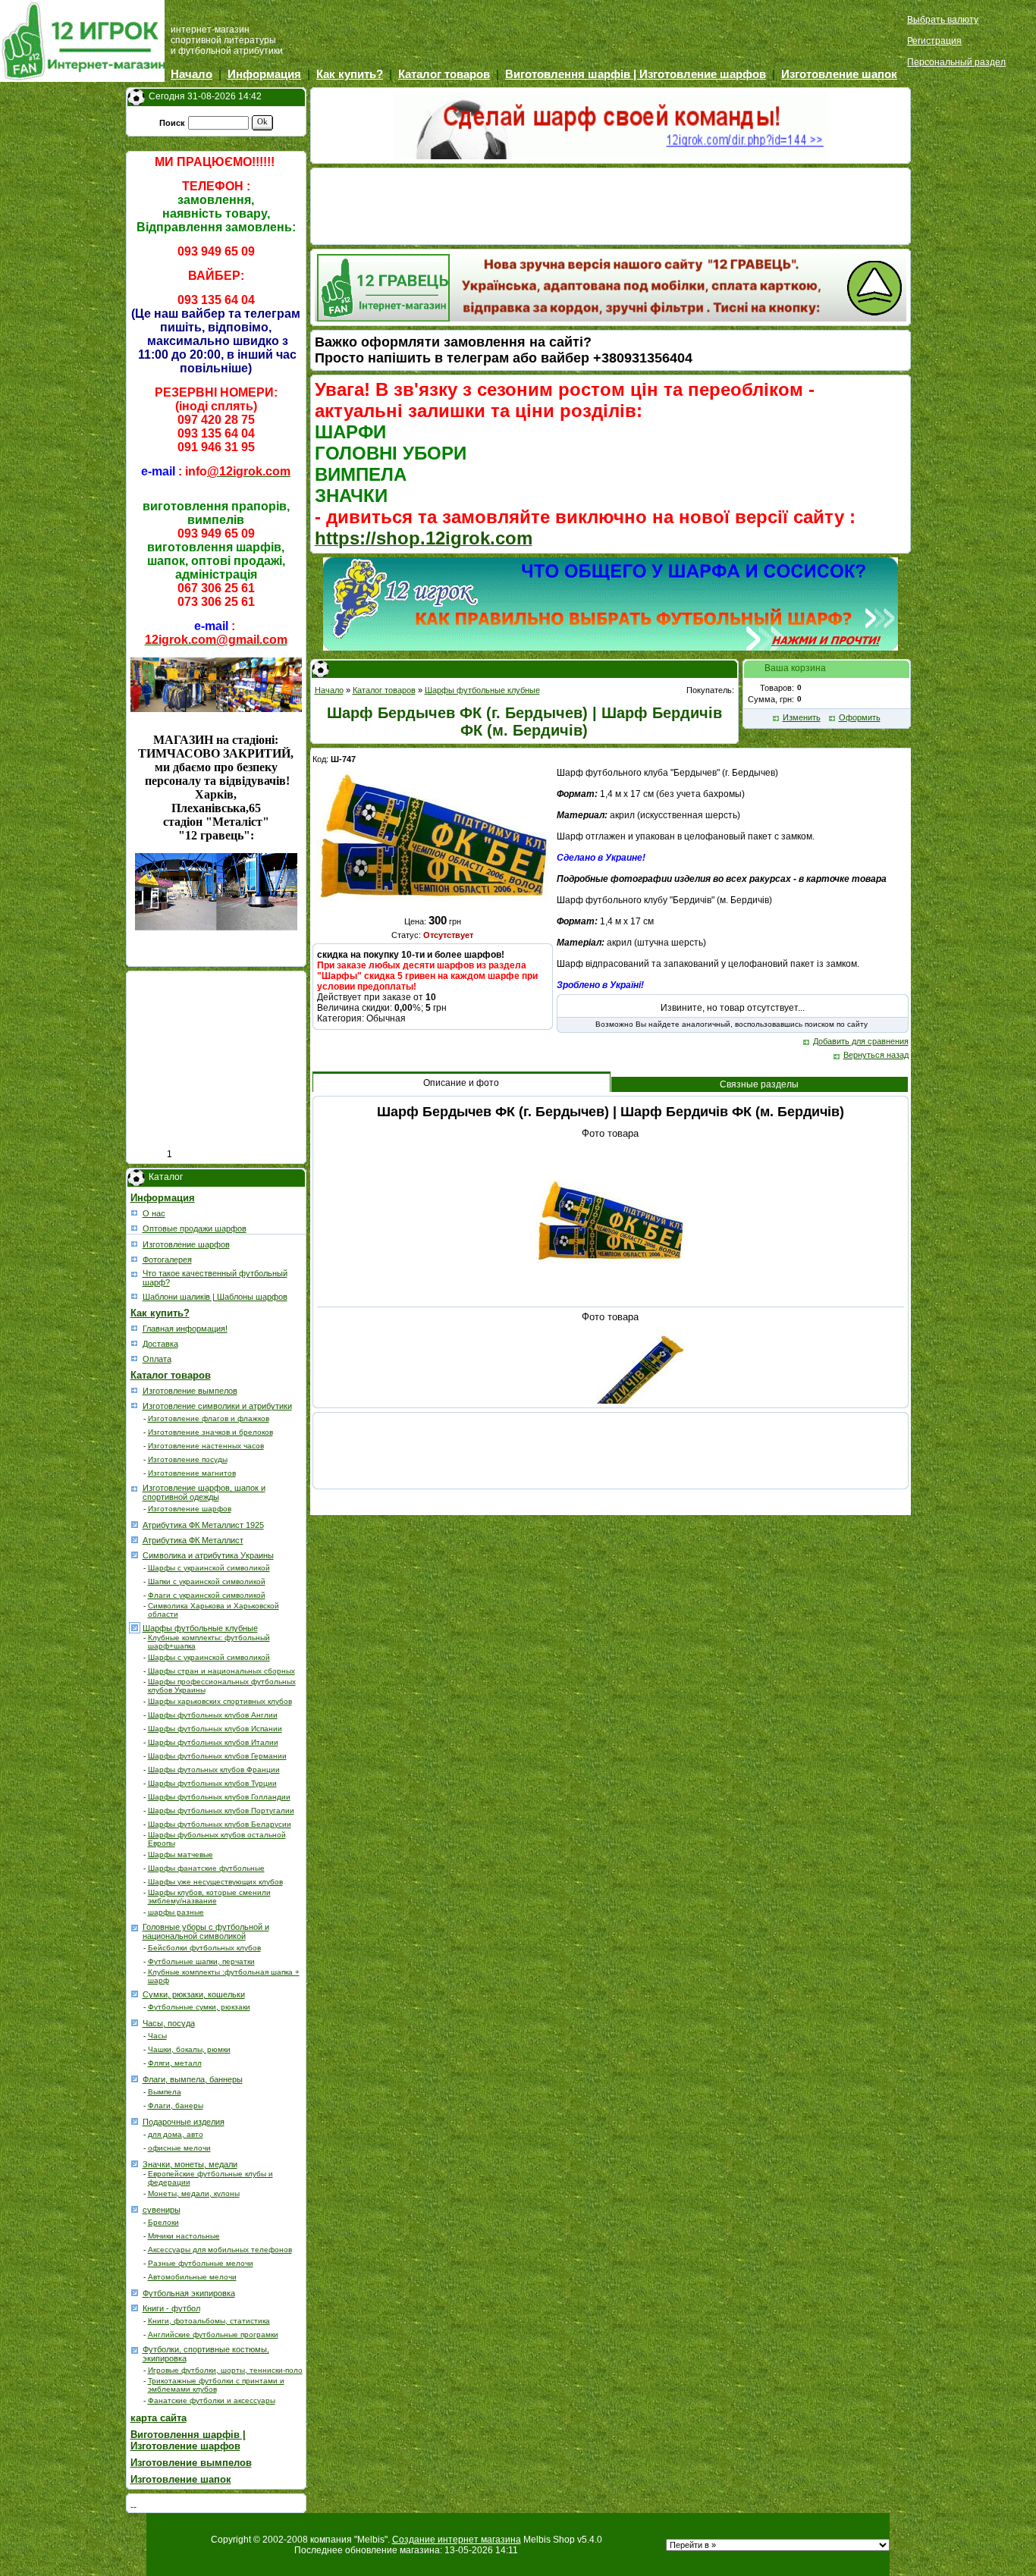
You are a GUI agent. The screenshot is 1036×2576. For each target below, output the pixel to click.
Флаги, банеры (176, 2105)
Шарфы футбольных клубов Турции (212, 1783)
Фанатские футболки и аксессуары (212, 2400)
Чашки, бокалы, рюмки (189, 2049)
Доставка (160, 1344)
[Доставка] (136, 1342)
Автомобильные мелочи (192, 2277)
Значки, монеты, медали (190, 2164)
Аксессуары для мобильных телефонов (220, 2250)
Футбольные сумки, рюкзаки (199, 2007)
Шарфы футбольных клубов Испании (215, 1729)
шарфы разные (176, 1912)
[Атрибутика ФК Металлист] (136, 1539)
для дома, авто (176, 2134)
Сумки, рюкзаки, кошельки (194, 1994)
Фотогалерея (167, 1260)
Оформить (860, 717)
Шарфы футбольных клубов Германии (217, 1756)
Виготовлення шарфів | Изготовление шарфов (636, 74)
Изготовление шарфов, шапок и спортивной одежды (204, 1492)
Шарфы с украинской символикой (209, 1568)
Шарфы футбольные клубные (200, 1628)
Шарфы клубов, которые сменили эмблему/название (209, 1897)
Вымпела (165, 2092)
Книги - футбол (171, 2308)
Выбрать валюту (943, 20)
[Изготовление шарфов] (136, 1243)
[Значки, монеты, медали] (136, 2163)
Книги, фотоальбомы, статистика (209, 2321)
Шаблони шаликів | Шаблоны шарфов (215, 1297)
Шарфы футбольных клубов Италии (213, 1742)
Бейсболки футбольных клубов (204, 1948)
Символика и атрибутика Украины (208, 1555)
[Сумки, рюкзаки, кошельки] (136, 1993)
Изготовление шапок (839, 74)
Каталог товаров (444, 74)
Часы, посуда (169, 2023)
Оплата (157, 1359)
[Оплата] (136, 1357)
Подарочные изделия (184, 2122)
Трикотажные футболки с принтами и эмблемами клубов (216, 2385)
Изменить (802, 717)
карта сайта (159, 2418)
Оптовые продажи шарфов (195, 1228)
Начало (192, 74)
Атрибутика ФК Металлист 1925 (203, 1525)
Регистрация (934, 41)
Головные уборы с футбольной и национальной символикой (206, 1931)
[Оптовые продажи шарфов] (136, 1227)
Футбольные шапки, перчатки (201, 1961)
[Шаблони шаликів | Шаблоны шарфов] (136, 1295)
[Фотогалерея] (136, 1258)
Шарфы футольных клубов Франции (214, 1770)
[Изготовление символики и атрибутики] (136, 1404)
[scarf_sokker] (136, 1627)
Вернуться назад (876, 1055)
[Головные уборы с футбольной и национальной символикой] (136, 1927)
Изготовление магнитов (192, 1473)
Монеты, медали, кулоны (194, 2193)
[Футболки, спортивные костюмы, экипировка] (136, 2349)
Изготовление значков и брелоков (210, 1432)
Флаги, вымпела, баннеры (193, 2079)
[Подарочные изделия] (136, 2120)
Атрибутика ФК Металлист (193, 1540)
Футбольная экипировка (189, 2293)
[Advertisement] (220, 1066)
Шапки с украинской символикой (207, 1581)
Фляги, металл (175, 2063)
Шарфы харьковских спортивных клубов (220, 1701)
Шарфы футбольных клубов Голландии (219, 1797)
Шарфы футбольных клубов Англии (213, 1715)
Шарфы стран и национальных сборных (221, 1671)
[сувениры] (136, 2208)
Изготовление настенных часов (206, 1446)
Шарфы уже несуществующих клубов (215, 1882)
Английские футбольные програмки (213, 2334)
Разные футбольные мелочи (201, 2263)
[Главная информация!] (136, 1327)
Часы (157, 2036)
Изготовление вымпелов (190, 1391)
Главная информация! (185, 1329)
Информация (264, 74)
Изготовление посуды (188, 1459)
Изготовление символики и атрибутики (217, 1406)
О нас (154, 1213)
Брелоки (163, 2222)
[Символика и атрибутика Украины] (136, 1554)
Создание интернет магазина (457, 2540)
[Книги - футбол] (136, 2307)
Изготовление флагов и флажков (209, 1418)
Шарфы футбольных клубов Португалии (221, 1810)
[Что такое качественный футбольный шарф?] (136, 1273)
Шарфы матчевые (181, 1854)
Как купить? (350, 74)
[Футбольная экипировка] (136, 2292)
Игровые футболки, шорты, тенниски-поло (225, 2370)
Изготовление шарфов (186, 1244)
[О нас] (136, 1212)
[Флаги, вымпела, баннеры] (136, 2078)
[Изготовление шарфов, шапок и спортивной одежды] (136, 1488)
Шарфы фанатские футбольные (206, 1868)
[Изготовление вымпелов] (136, 1389)
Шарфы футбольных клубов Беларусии (220, 1824)
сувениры (162, 2210)
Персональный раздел (956, 62)
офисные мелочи (179, 2148)
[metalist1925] (136, 1523)
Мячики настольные (184, 2236)
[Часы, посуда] (136, 2022)
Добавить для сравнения (861, 1041)
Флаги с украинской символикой (207, 1595)
